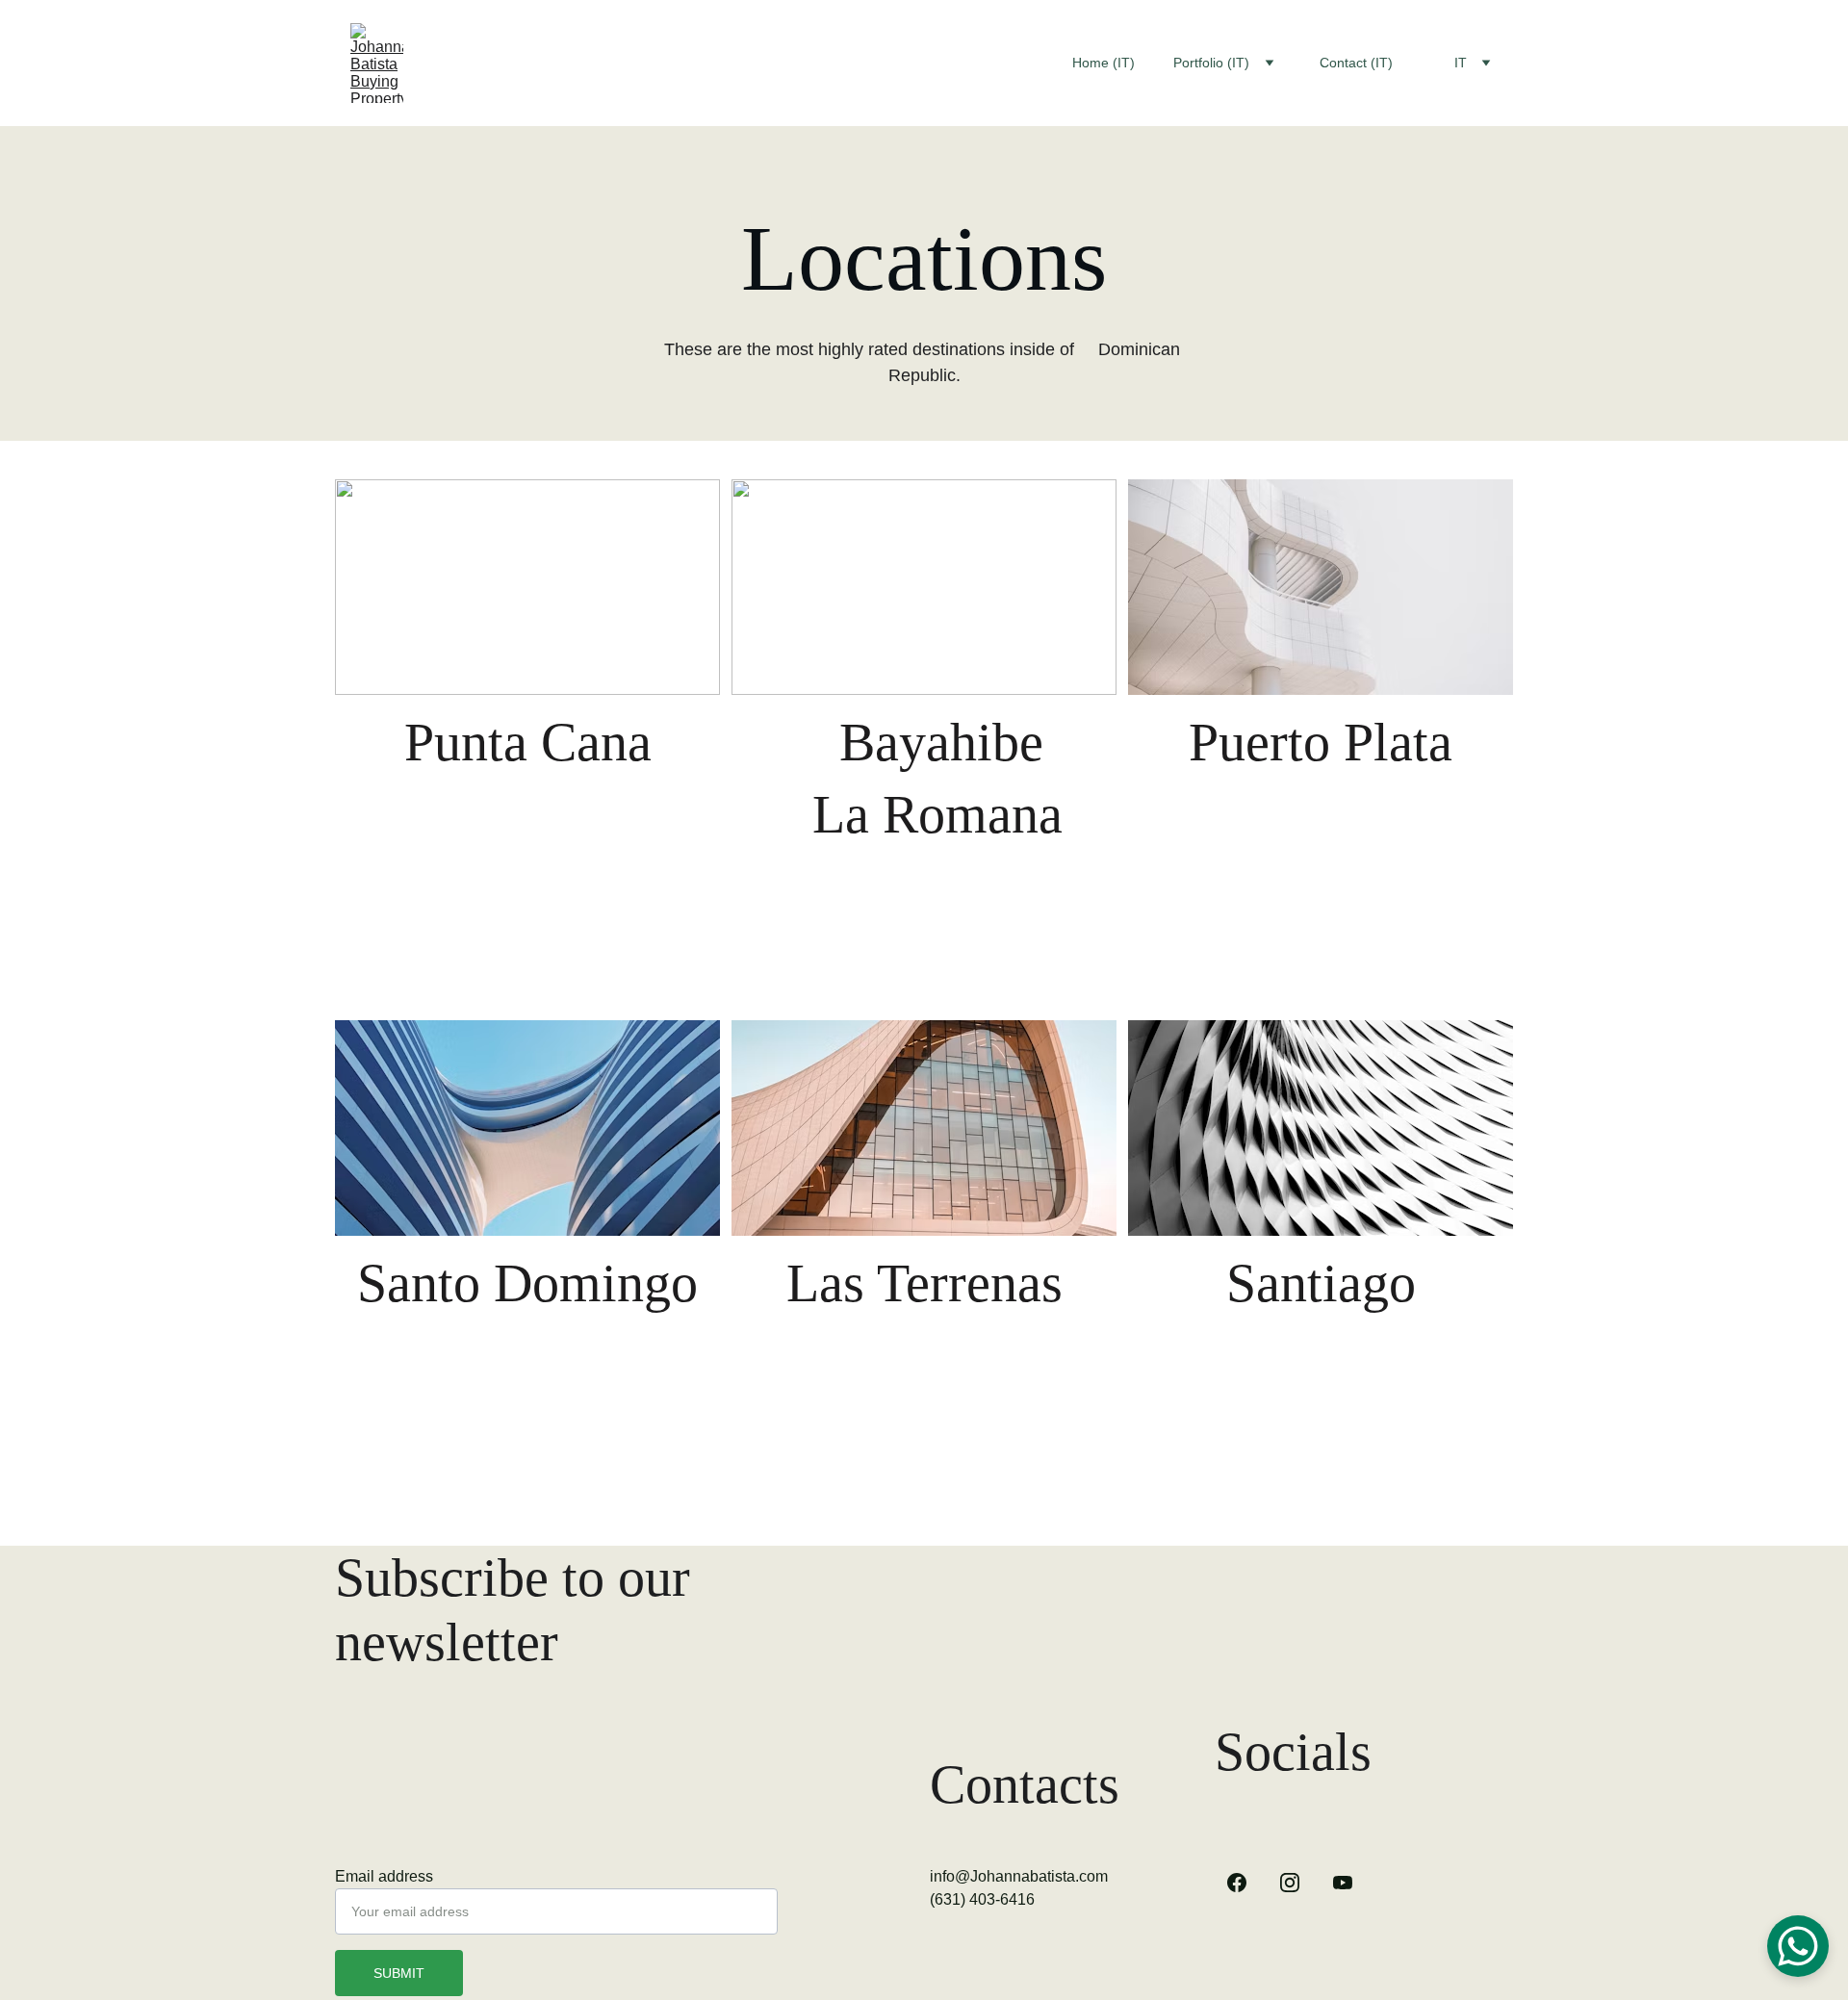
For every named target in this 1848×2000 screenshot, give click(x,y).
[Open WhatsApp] (1798, 1946)
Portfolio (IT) (1211, 63)
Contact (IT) (1356, 63)
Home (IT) (1104, 63)
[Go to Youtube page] (1343, 1883)
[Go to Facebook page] (1237, 1883)
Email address (384, 1876)
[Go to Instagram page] (1290, 1883)
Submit (399, 1973)
